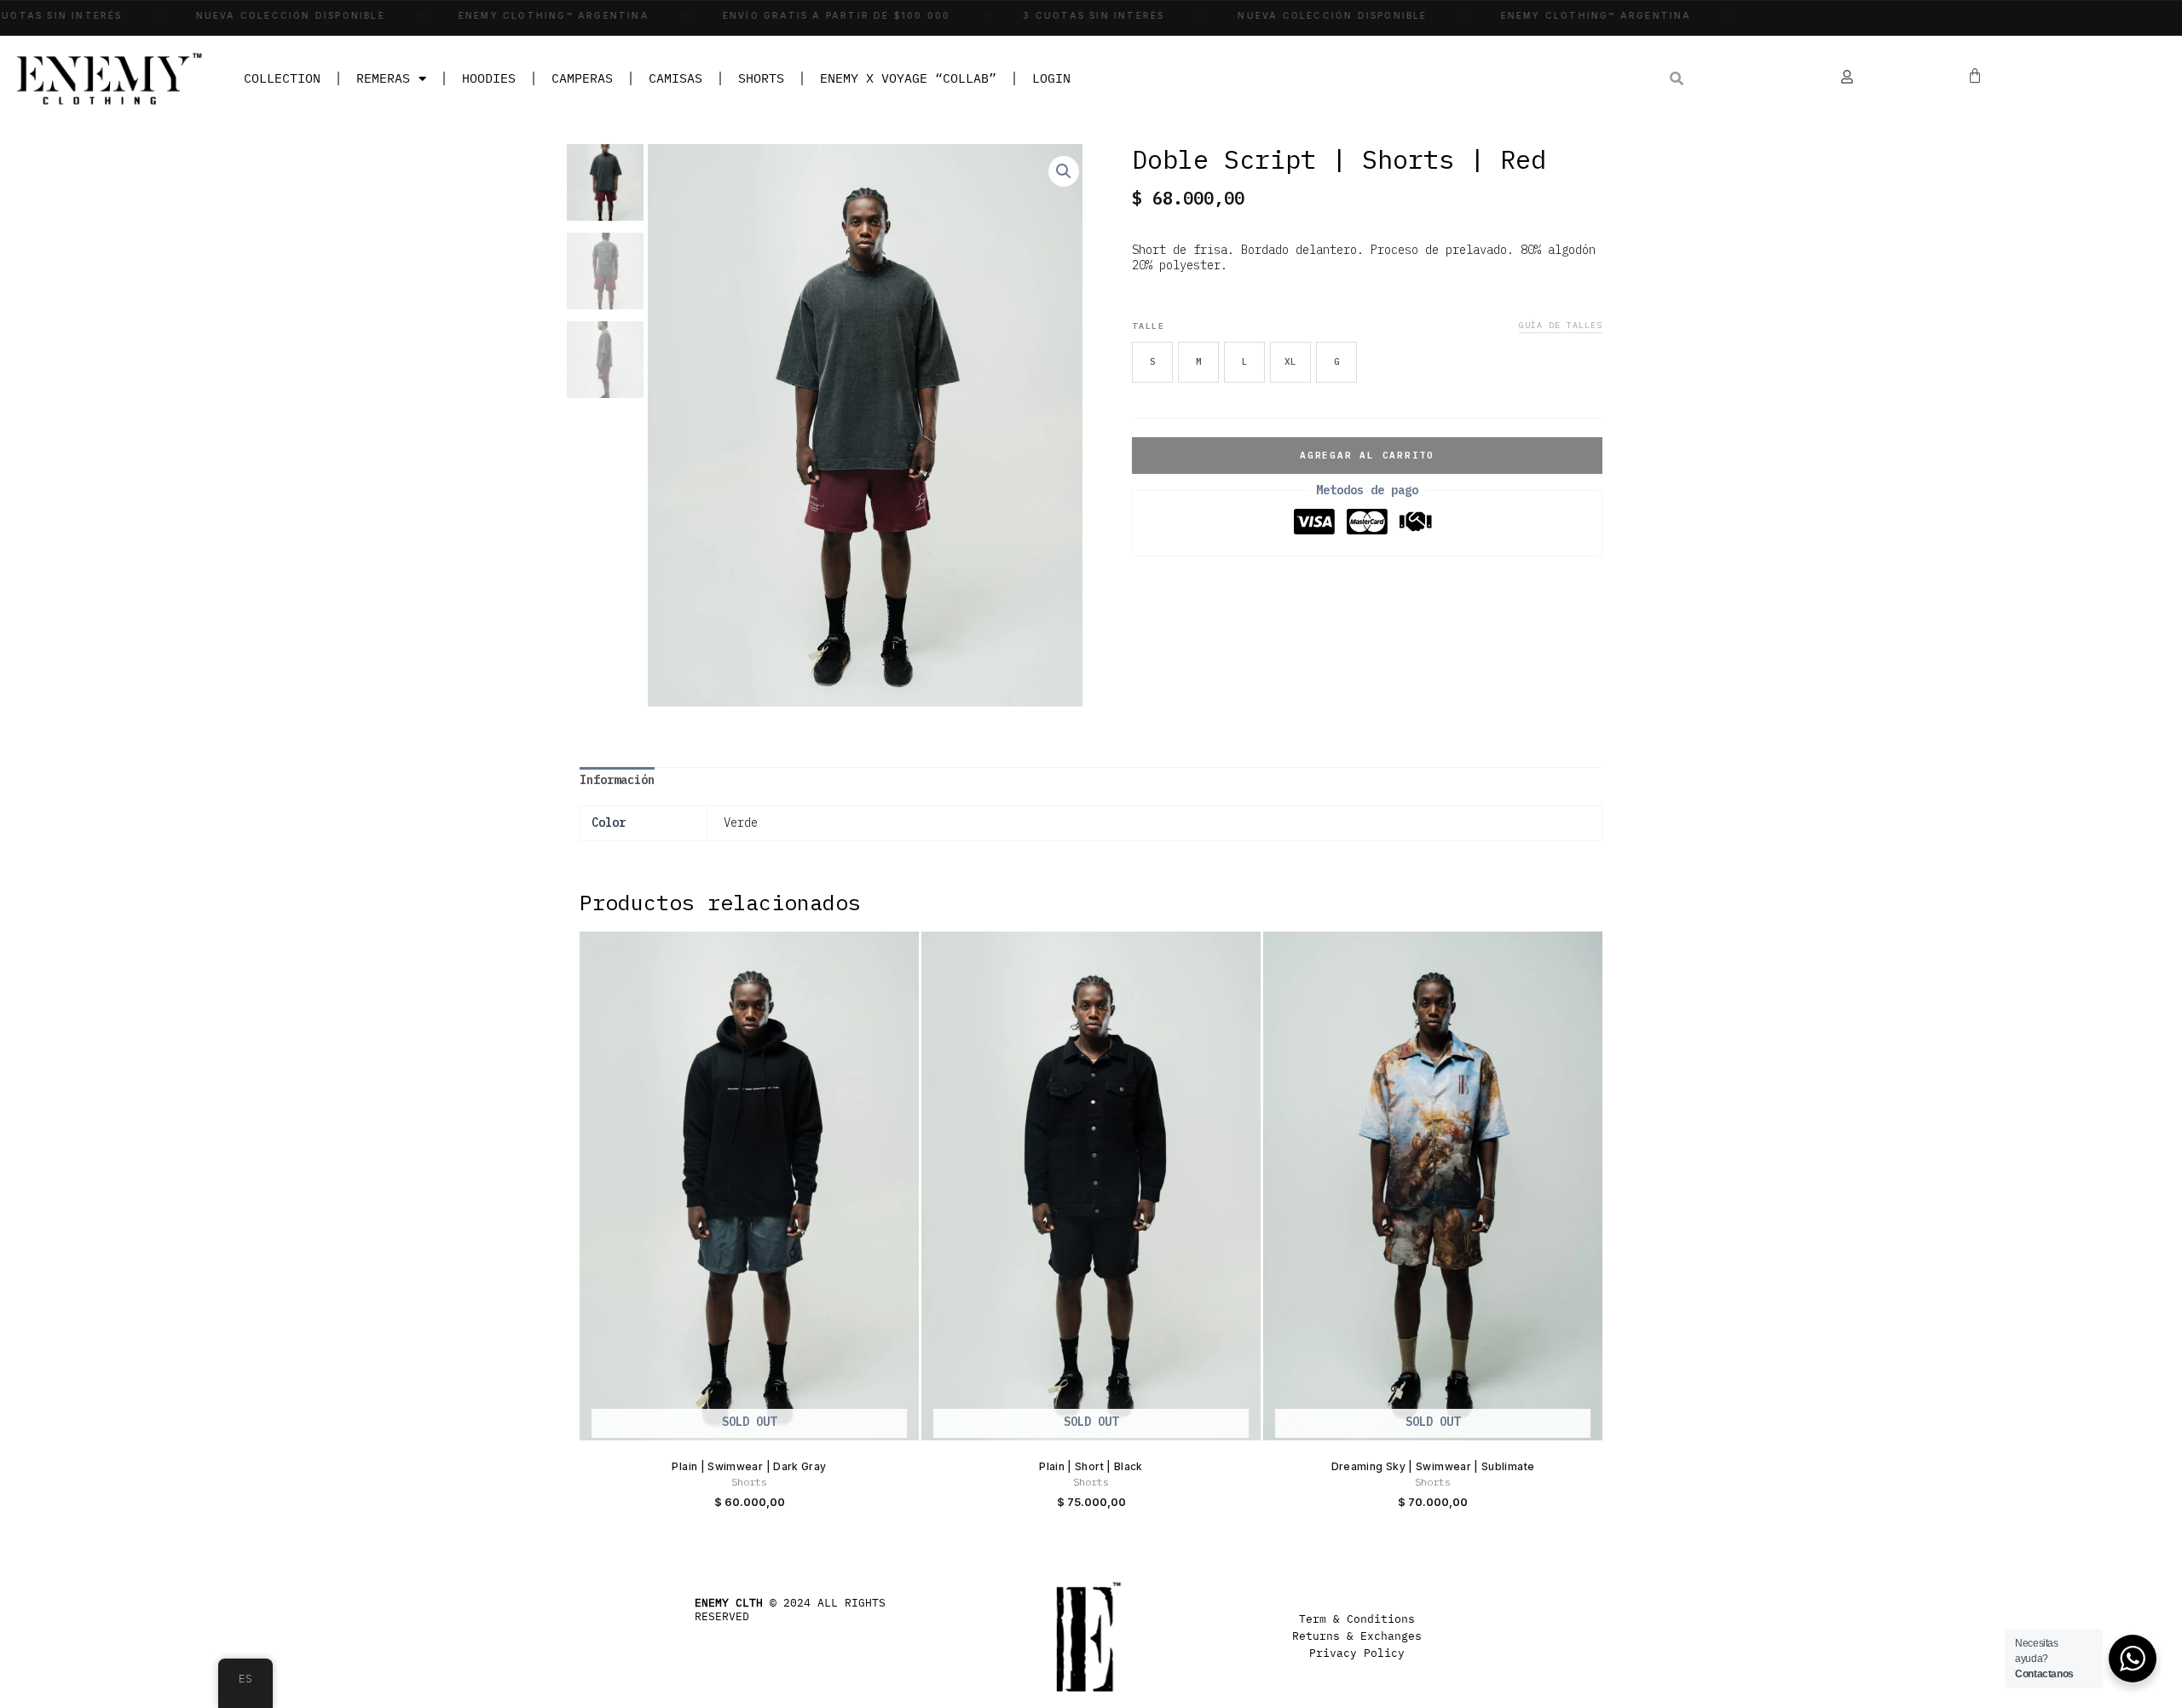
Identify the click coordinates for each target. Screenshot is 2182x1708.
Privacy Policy (1357, 1653)
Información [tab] (617, 780)
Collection (282, 78)
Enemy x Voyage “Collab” (908, 78)
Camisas (675, 78)
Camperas (582, 78)
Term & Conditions (1357, 1619)
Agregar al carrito (1367, 455)
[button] (1064, 171)
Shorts (761, 78)
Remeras (383, 78)
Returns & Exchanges (1357, 1636)
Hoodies (489, 78)
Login (1051, 78)
